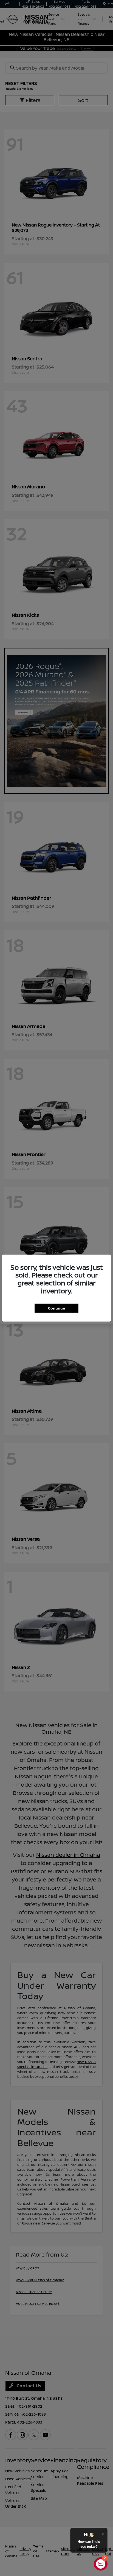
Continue (56, 1308)
